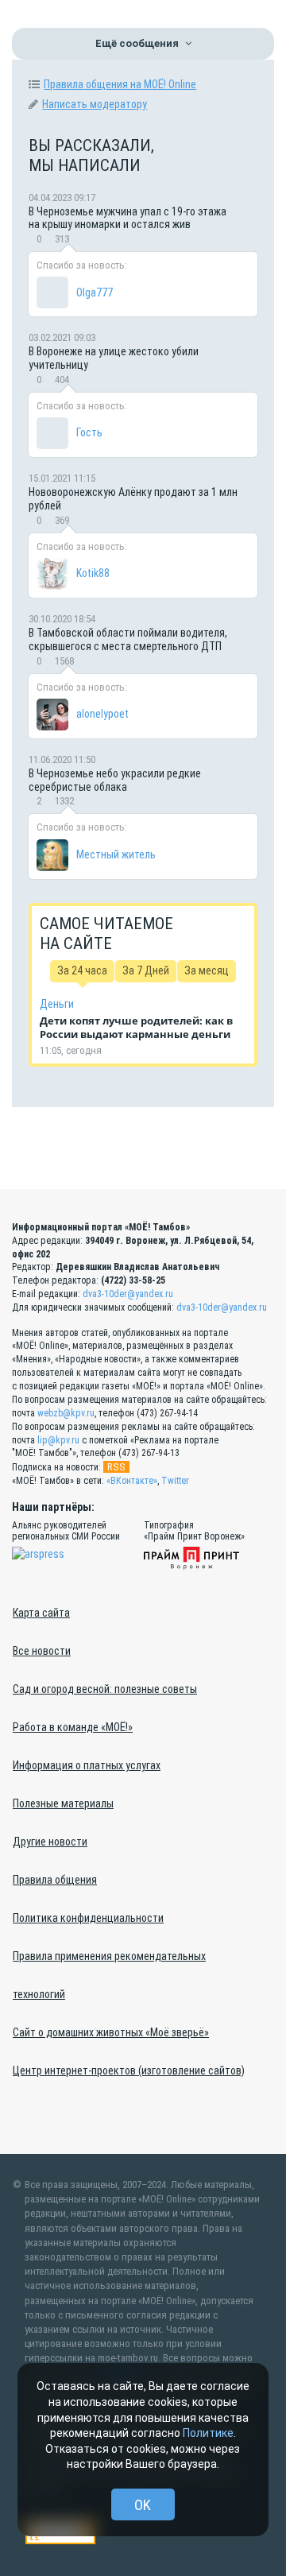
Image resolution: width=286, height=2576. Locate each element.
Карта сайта (41, 1613)
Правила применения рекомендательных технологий (109, 1975)
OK (143, 2505)
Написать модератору (95, 104)
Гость (89, 432)
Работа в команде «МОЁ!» (73, 1727)
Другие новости (50, 1842)
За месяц (207, 970)
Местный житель (116, 854)
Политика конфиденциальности (88, 1918)
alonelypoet (102, 714)
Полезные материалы (63, 1803)
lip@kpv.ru (58, 1440)
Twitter (175, 1481)
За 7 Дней (146, 970)
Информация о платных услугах (87, 1765)
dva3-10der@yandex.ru (128, 1294)
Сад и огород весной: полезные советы (105, 1689)
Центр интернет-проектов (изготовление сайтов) (129, 2070)
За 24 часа (82, 970)
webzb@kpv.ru (66, 1413)
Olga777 (95, 292)
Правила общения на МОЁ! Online (120, 84)
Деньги (57, 1004)
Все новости (42, 1651)
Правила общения (55, 1880)
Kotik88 (93, 573)
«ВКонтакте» (132, 1481)
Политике (208, 2433)
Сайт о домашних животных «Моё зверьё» (111, 2032)
